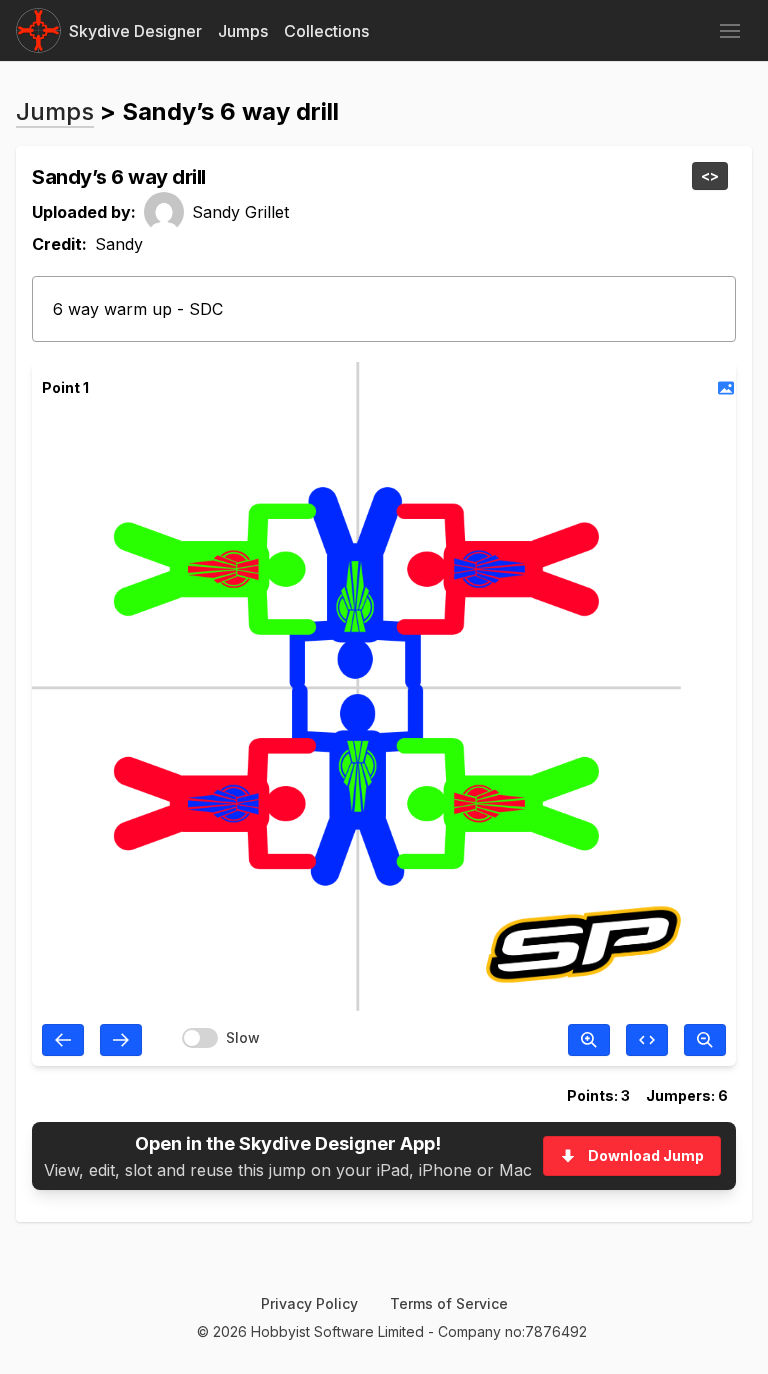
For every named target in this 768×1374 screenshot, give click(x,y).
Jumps (243, 31)
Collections (326, 31)
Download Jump (646, 1155)
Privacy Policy (309, 1303)
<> (710, 175)
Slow (243, 1037)
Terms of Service (449, 1303)
